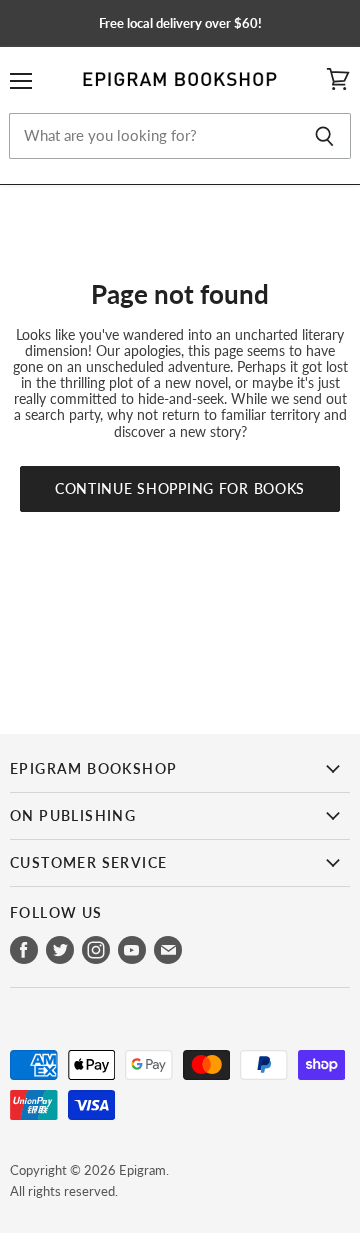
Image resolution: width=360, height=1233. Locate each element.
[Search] (324, 136)
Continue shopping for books (180, 488)
